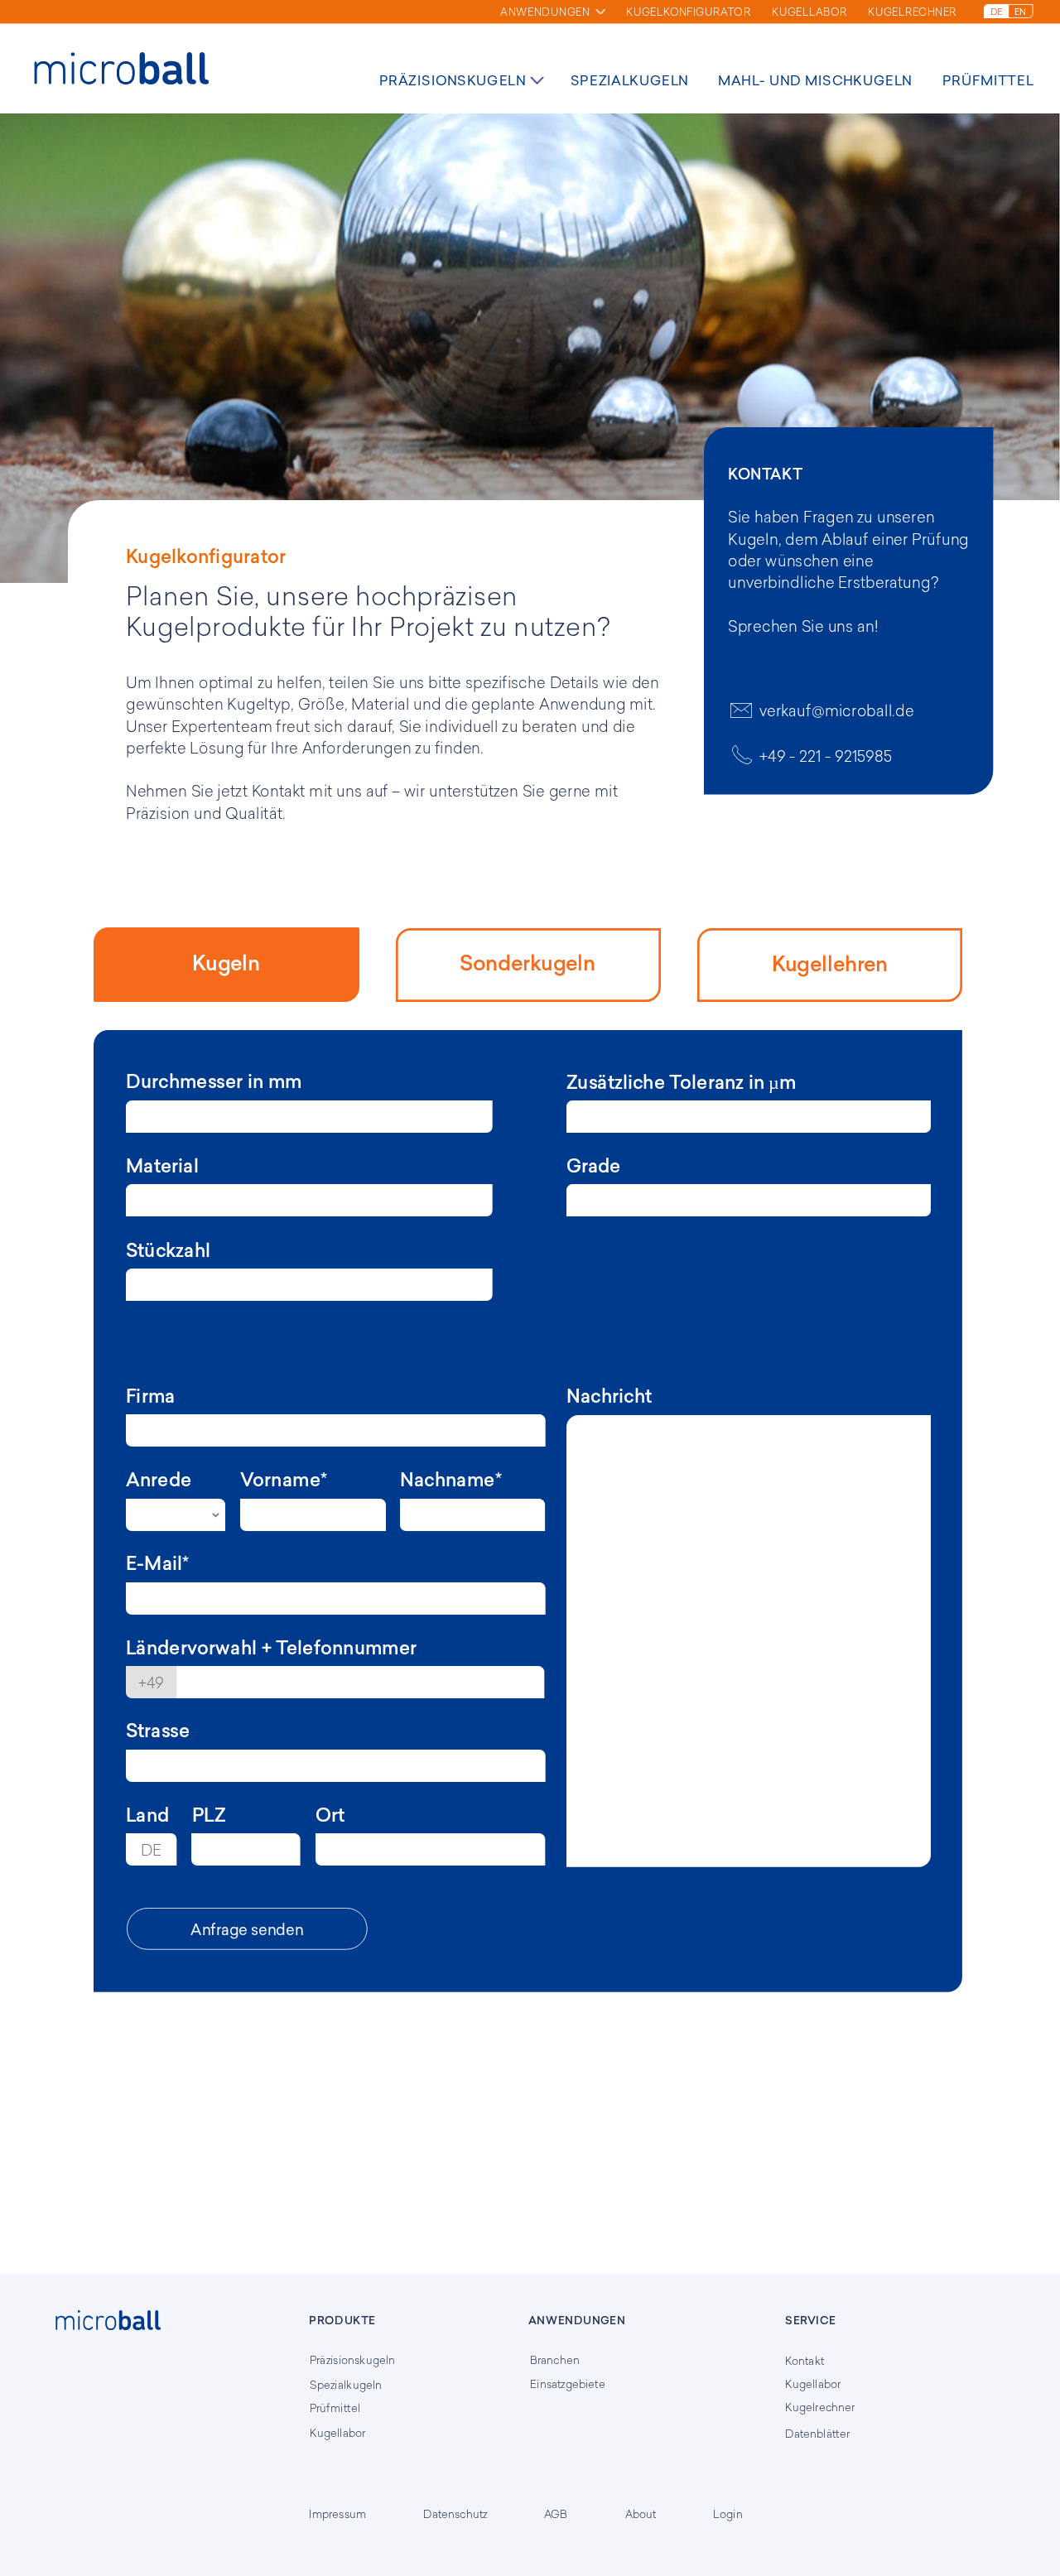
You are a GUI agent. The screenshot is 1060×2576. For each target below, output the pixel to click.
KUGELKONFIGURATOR (688, 12)
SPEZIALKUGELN (630, 80)
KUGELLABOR (809, 12)
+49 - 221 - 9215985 (826, 756)
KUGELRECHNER (912, 12)
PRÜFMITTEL (988, 80)
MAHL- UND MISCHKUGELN (815, 80)
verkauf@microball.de (837, 710)
